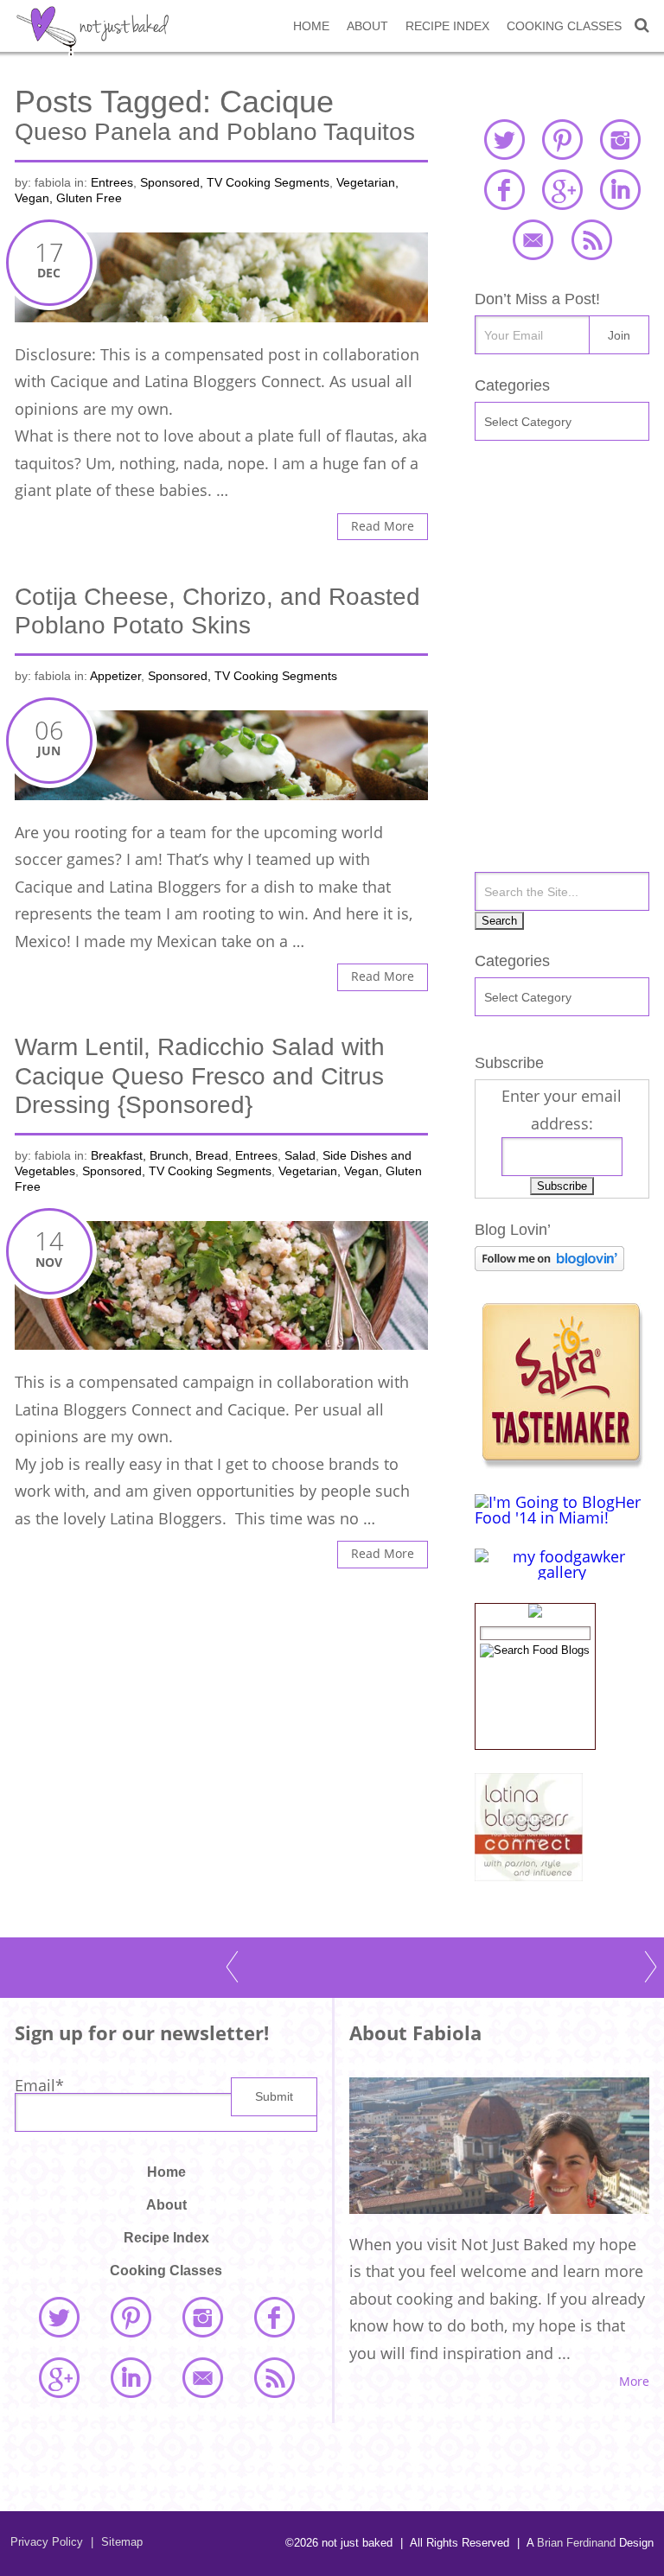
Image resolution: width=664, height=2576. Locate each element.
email (533, 239)
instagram (620, 139)
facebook (504, 189)
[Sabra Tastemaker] (561, 1463)
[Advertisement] (562, 566)
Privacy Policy (47, 2542)
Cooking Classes (564, 26)
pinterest (562, 139)
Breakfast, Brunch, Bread (160, 1156)
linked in (620, 189)
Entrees (112, 183)
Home (311, 26)
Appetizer (115, 676)
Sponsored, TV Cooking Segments (235, 183)
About (367, 26)
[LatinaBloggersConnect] (529, 1875)
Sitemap (117, 2542)
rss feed (591, 239)
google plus (562, 189)
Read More (383, 526)
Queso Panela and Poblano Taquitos (215, 132)
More (634, 2382)
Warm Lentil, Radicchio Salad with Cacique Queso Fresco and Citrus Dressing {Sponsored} (200, 1076)
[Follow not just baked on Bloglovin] (549, 1265)
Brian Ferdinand (576, 2543)
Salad (300, 1156)
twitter (504, 139)
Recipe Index (447, 26)
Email (39, 2085)
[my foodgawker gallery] (562, 1572)
